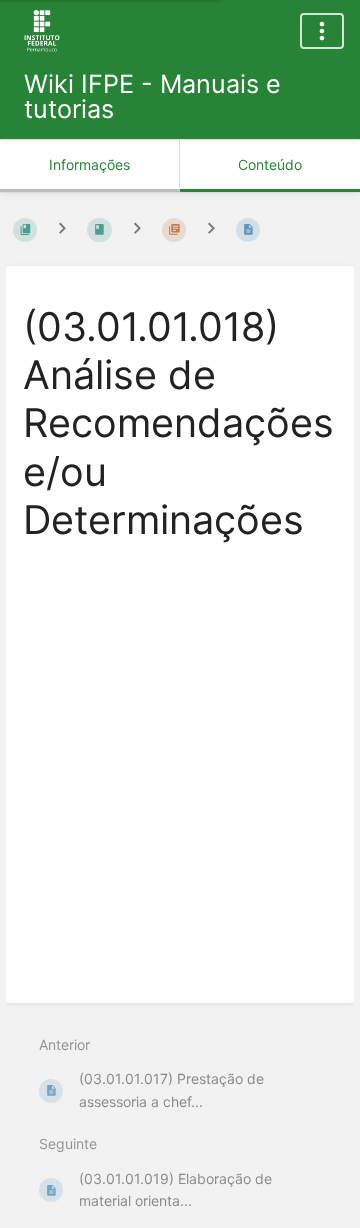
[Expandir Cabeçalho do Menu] (322, 31)
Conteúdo (270, 164)
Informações (89, 164)
